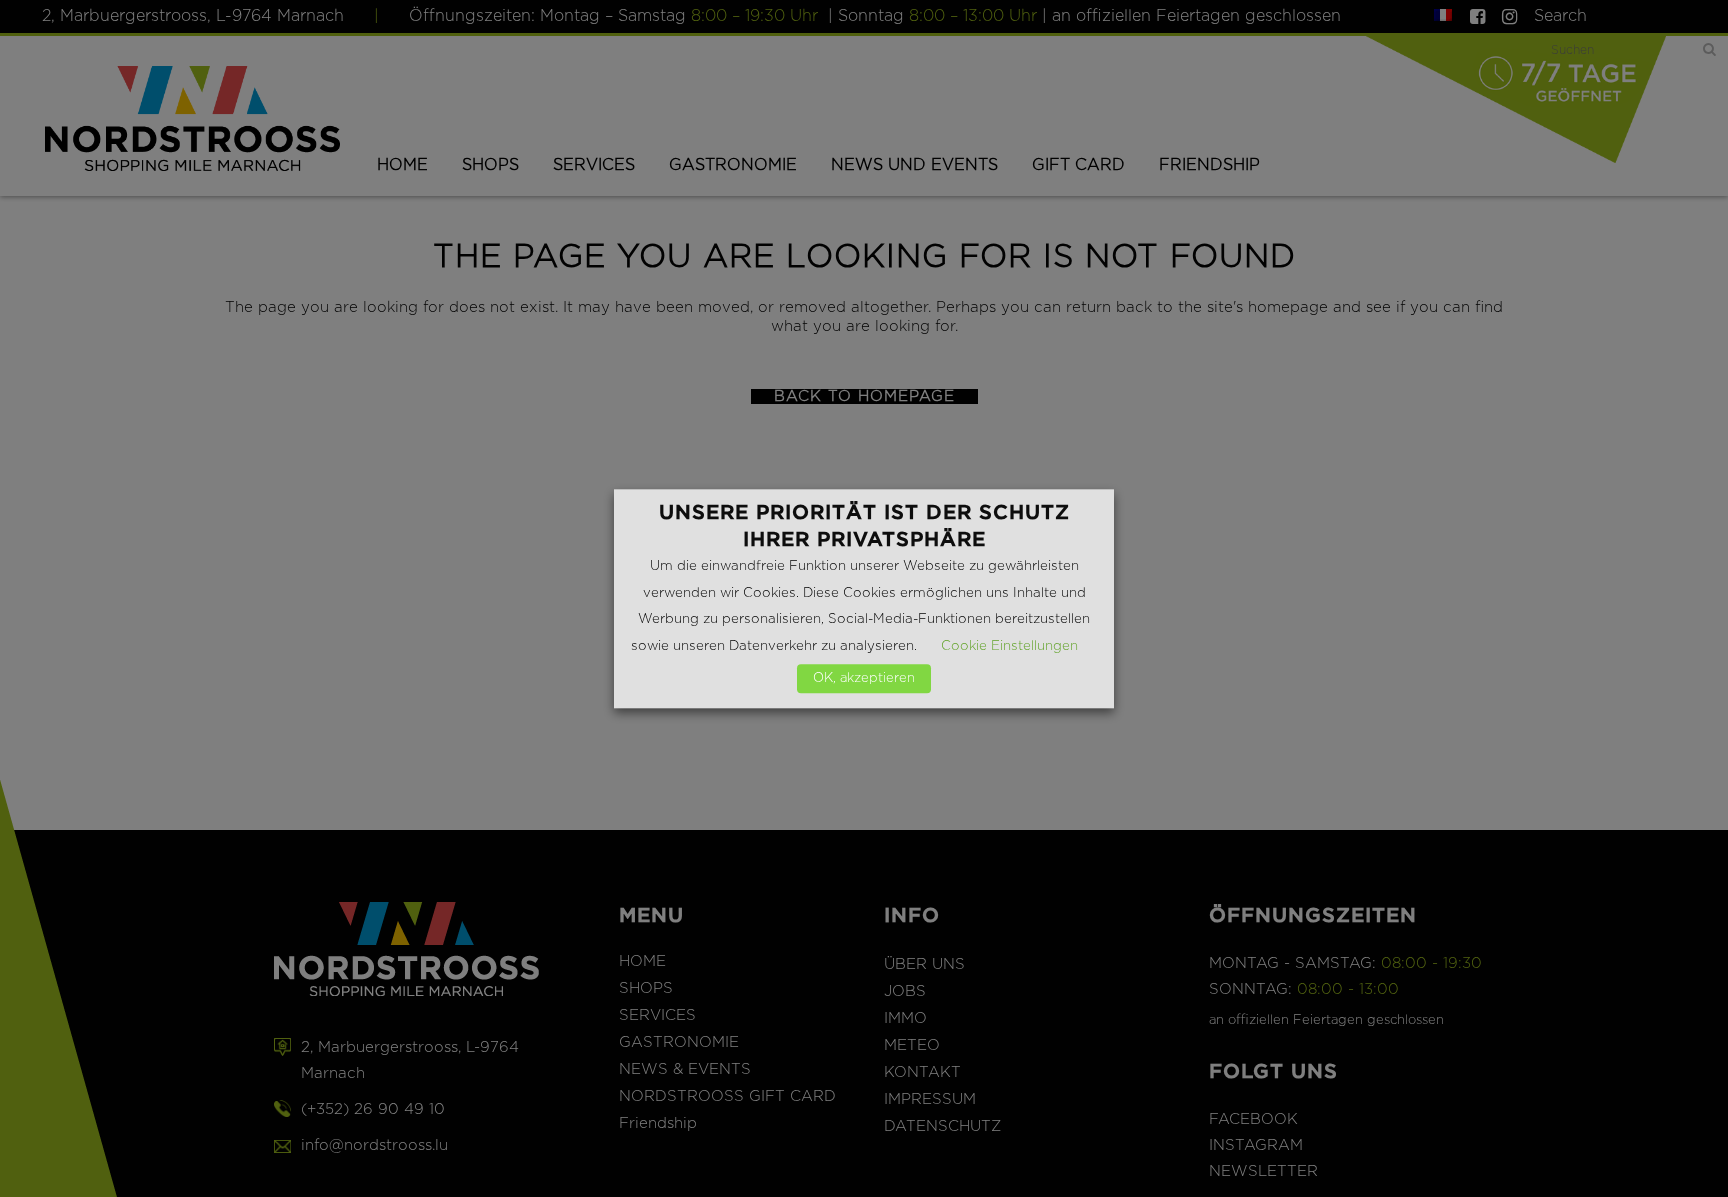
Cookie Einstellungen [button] (1009, 646)
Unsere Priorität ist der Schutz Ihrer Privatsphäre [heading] (864, 525)
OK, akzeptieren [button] (864, 678)
